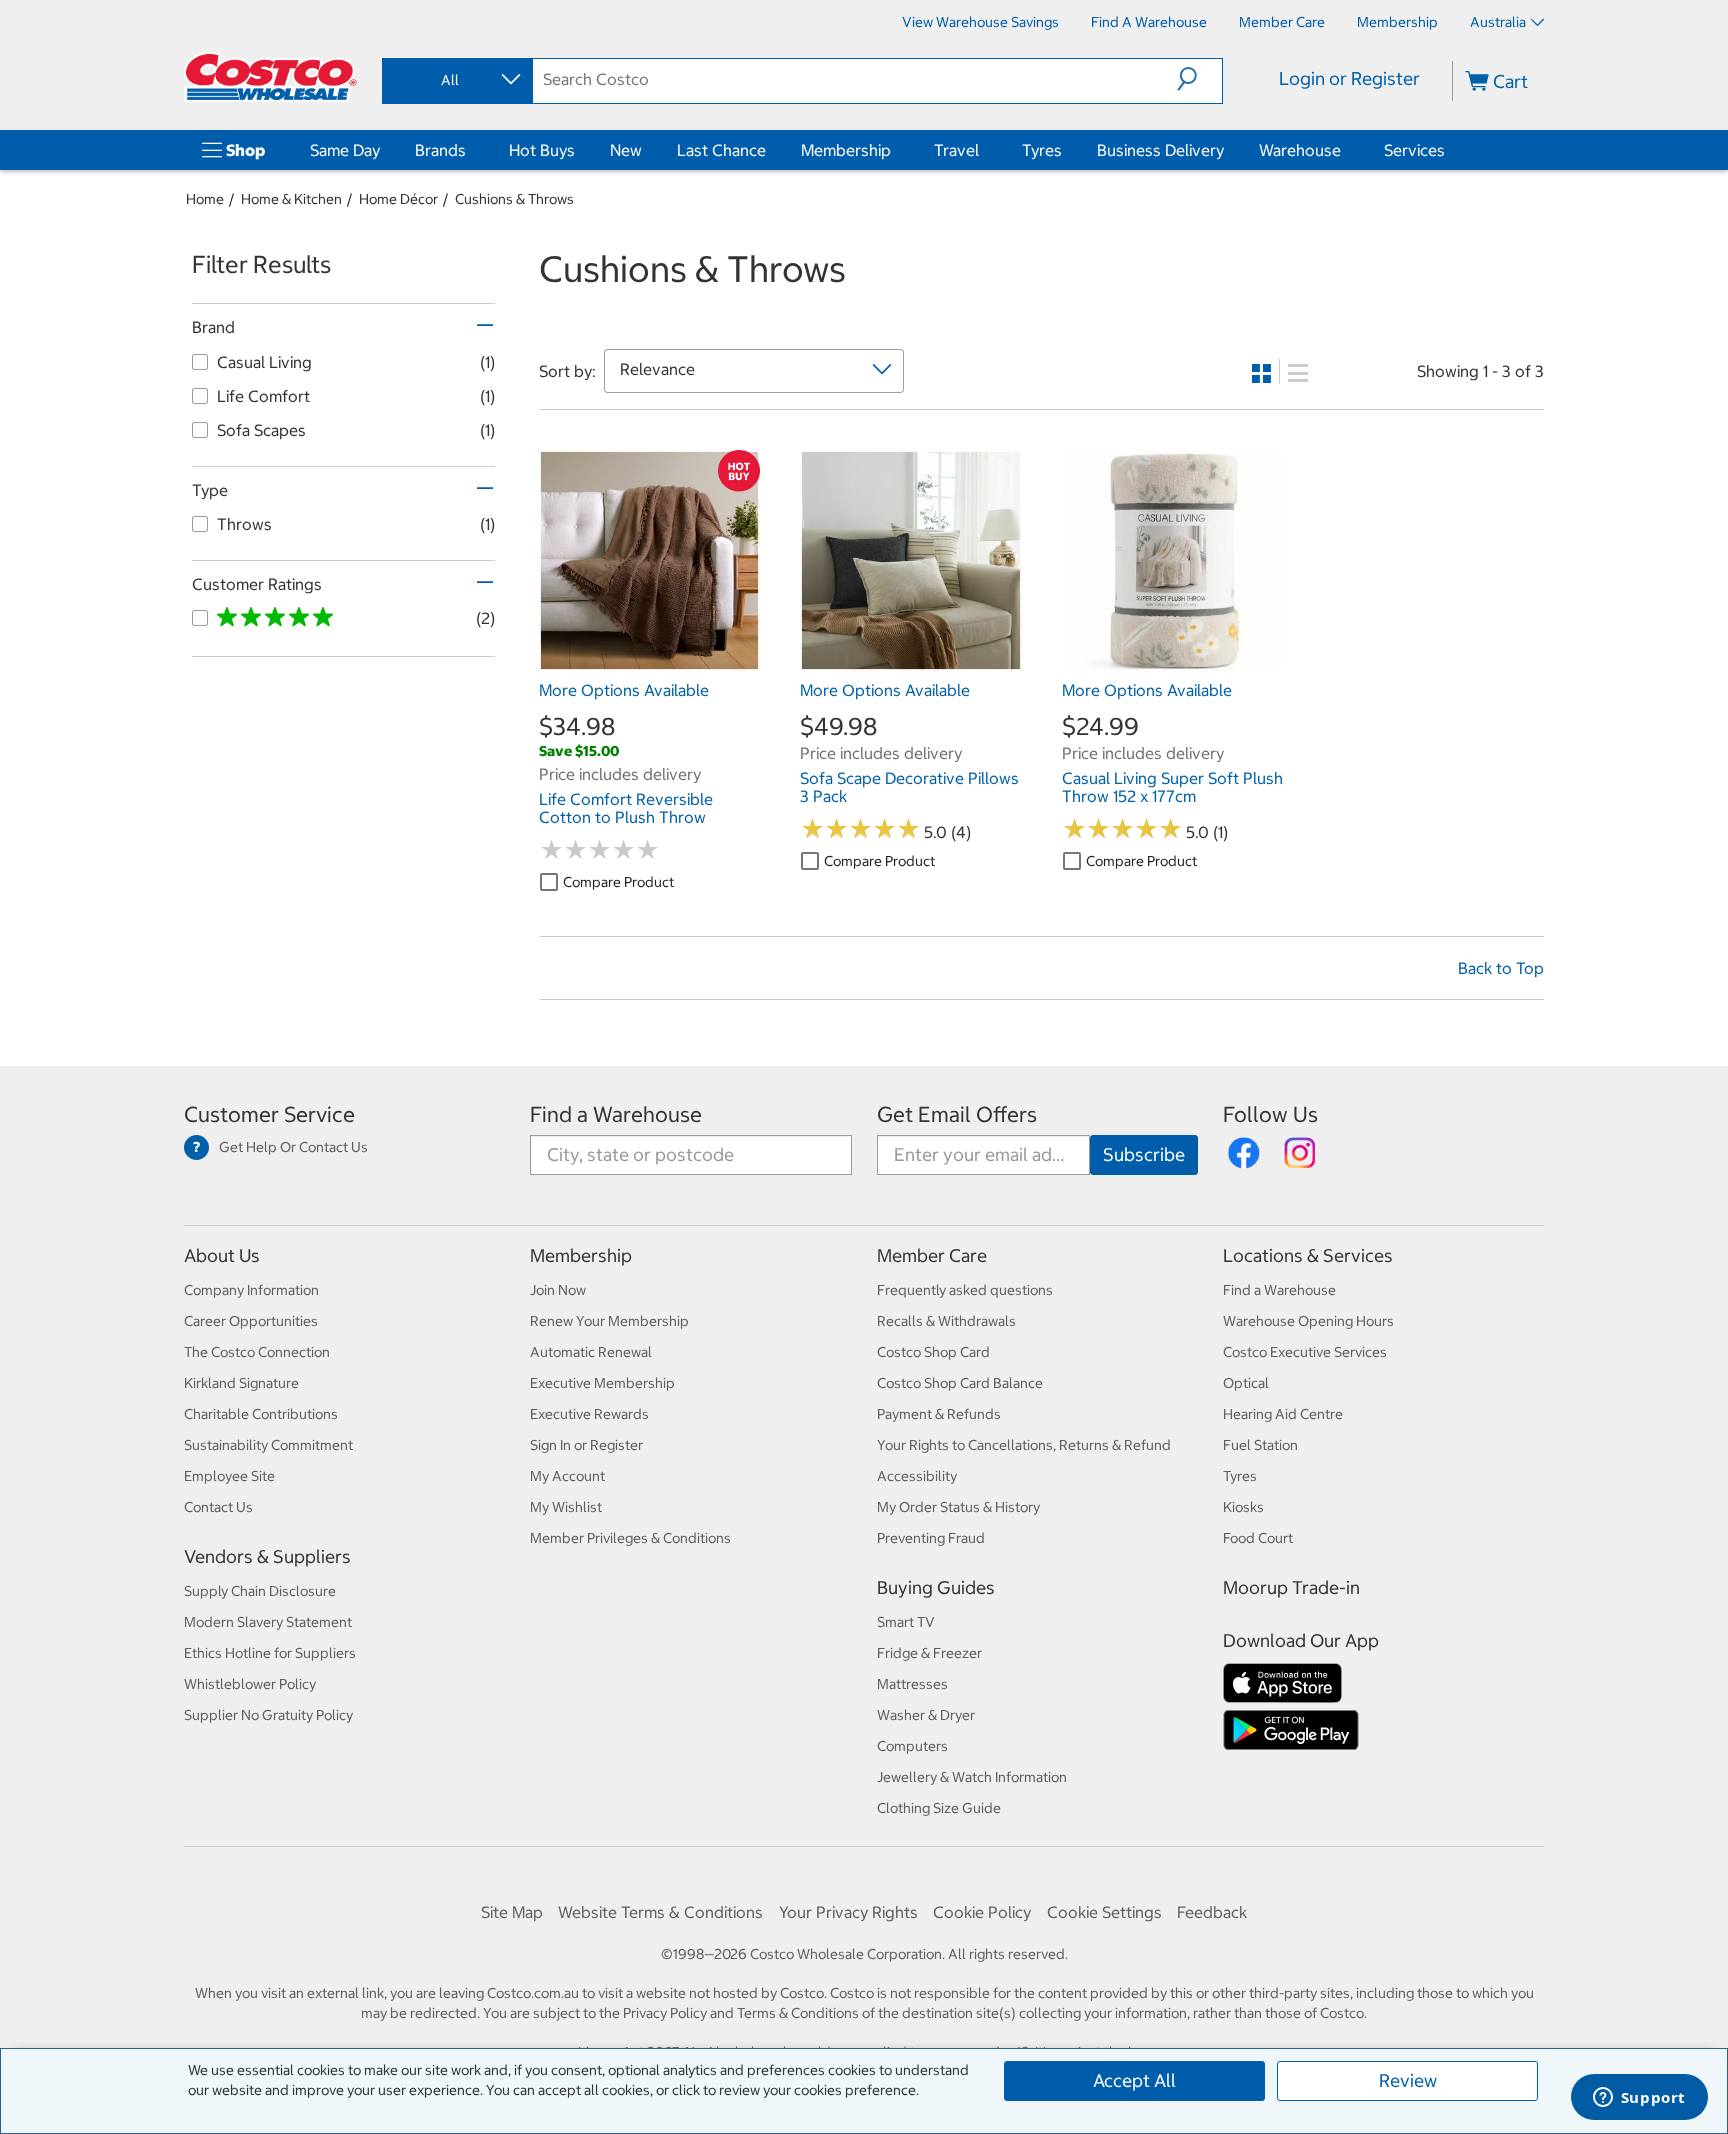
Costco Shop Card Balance (960, 1383)
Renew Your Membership (609, 1321)
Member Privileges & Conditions (630, 1538)
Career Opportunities (251, 1321)
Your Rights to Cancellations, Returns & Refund (1024, 1445)
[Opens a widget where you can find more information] (1639, 2099)
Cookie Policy (982, 1912)
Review (1408, 2080)
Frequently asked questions (965, 1290)
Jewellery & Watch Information (972, 1777)
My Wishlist (566, 1507)
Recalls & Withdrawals (946, 1321)
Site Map (512, 1912)
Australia (1498, 22)
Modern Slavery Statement (268, 1622)
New (626, 150)
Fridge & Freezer (929, 1653)
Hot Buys (542, 150)
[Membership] (895, 150)
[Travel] (983, 150)
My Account (567, 1476)
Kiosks (1243, 1507)
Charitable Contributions (261, 1414)
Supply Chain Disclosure (260, 1591)
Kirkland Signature (241, 1383)
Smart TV (906, 1622)
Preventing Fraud (931, 1538)
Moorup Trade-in (1291, 1587)
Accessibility (917, 1476)
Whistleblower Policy (250, 1684)
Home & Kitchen (291, 199)
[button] (1199, 79)
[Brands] (470, 150)
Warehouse (1300, 150)
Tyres (1042, 150)
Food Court (1258, 1538)
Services (1414, 150)
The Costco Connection (257, 1352)
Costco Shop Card (933, 1352)
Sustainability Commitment (268, 1445)
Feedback (1212, 1912)
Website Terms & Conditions (660, 1912)
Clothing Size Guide (939, 1808)
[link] (649, 661)
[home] (271, 77)
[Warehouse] (1345, 150)
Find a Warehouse (616, 1114)
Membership (846, 150)
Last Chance (721, 150)
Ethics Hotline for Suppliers (270, 1653)
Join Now (558, 1290)
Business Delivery (1160, 150)
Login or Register (1349, 78)
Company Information (251, 1290)
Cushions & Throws (514, 199)
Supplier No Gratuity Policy (268, 1715)
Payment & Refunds (939, 1414)
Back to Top (1501, 968)
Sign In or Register (586, 1445)
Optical (1246, 1383)
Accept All (1134, 2080)
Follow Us (1270, 1114)
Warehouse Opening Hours (1308, 1321)
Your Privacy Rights (848, 1912)
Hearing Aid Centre (1283, 1414)
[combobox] (456, 80)
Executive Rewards (589, 1414)
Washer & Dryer (926, 1715)
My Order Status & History (958, 1507)
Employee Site (229, 1476)
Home (205, 199)
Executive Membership (602, 1383)
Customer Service (269, 1114)
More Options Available (624, 690)
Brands (440, 150)
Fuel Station (1260, 1445)
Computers (912, 1746)
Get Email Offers (957, 1114)
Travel (956, 150)
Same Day (345, 150)
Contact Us (218, 1507)
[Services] (1449, 150)
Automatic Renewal (591, 1352)
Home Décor (398, 199)
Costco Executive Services (1305, 1352)
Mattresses (912, 1684)
